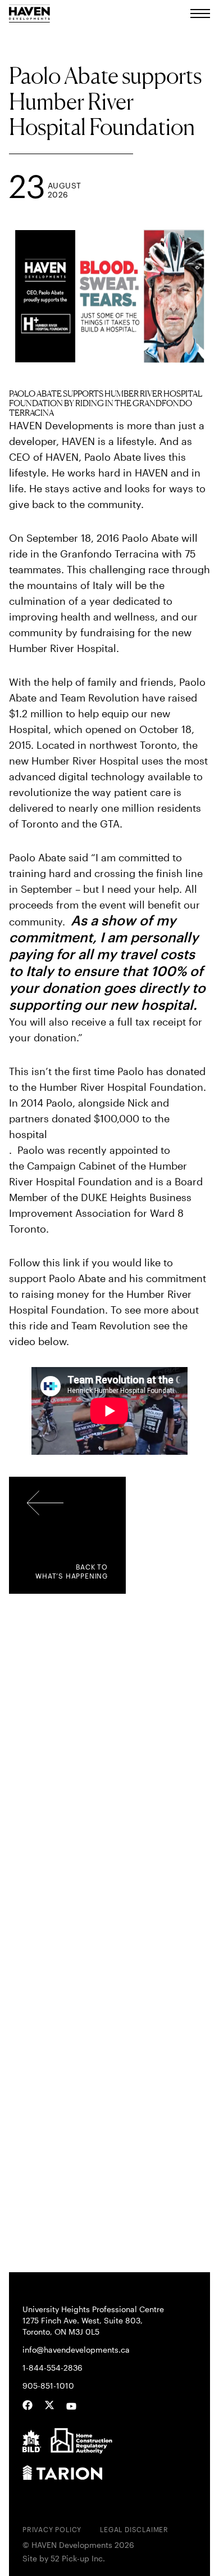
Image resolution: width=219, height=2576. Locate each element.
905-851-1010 (48, 2386)
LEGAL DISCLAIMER (134, 2529)
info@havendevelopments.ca (76, 2350)
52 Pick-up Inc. (78, 2559)
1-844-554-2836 (53, 2368)
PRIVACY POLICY (52, 2529)
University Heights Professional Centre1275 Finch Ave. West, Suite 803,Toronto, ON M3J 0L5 (93, 2320)
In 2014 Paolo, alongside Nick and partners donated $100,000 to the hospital (89, 1118)
